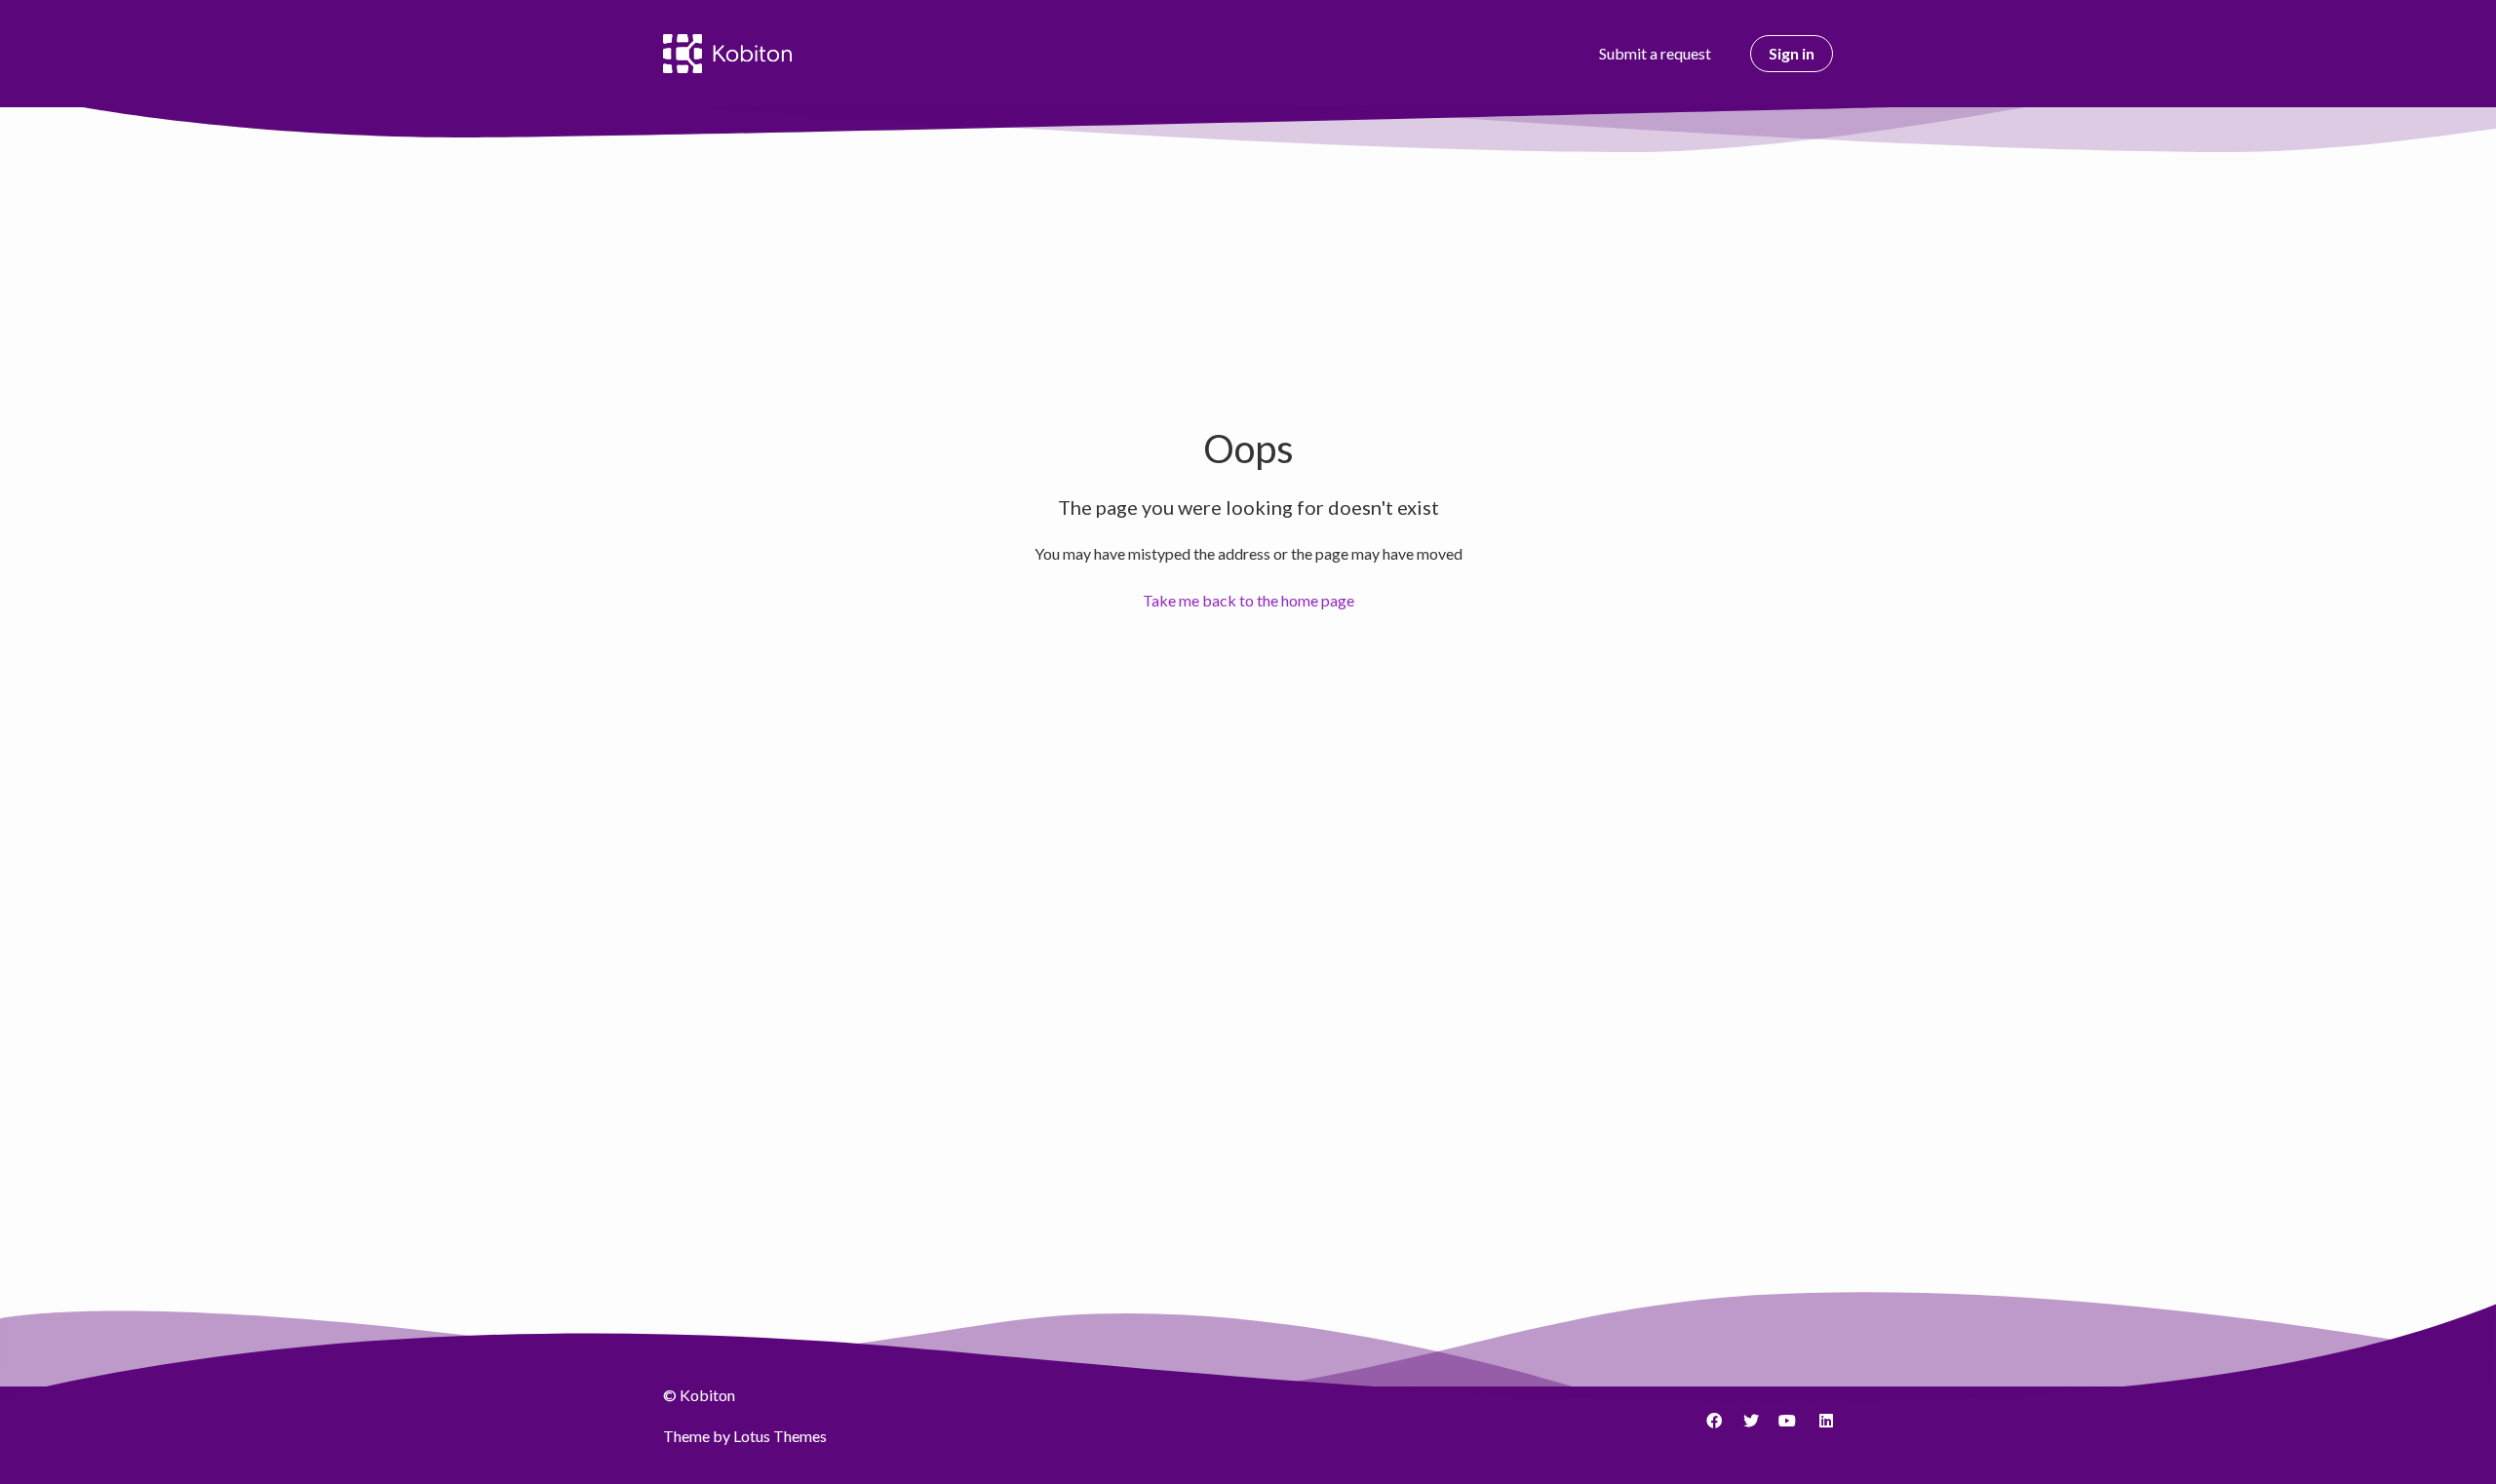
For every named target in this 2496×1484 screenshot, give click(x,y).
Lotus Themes (780, 1436)
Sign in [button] (1792, 53)
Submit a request (1655, 53)
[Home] (727, 54)
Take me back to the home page (1248, 600)
